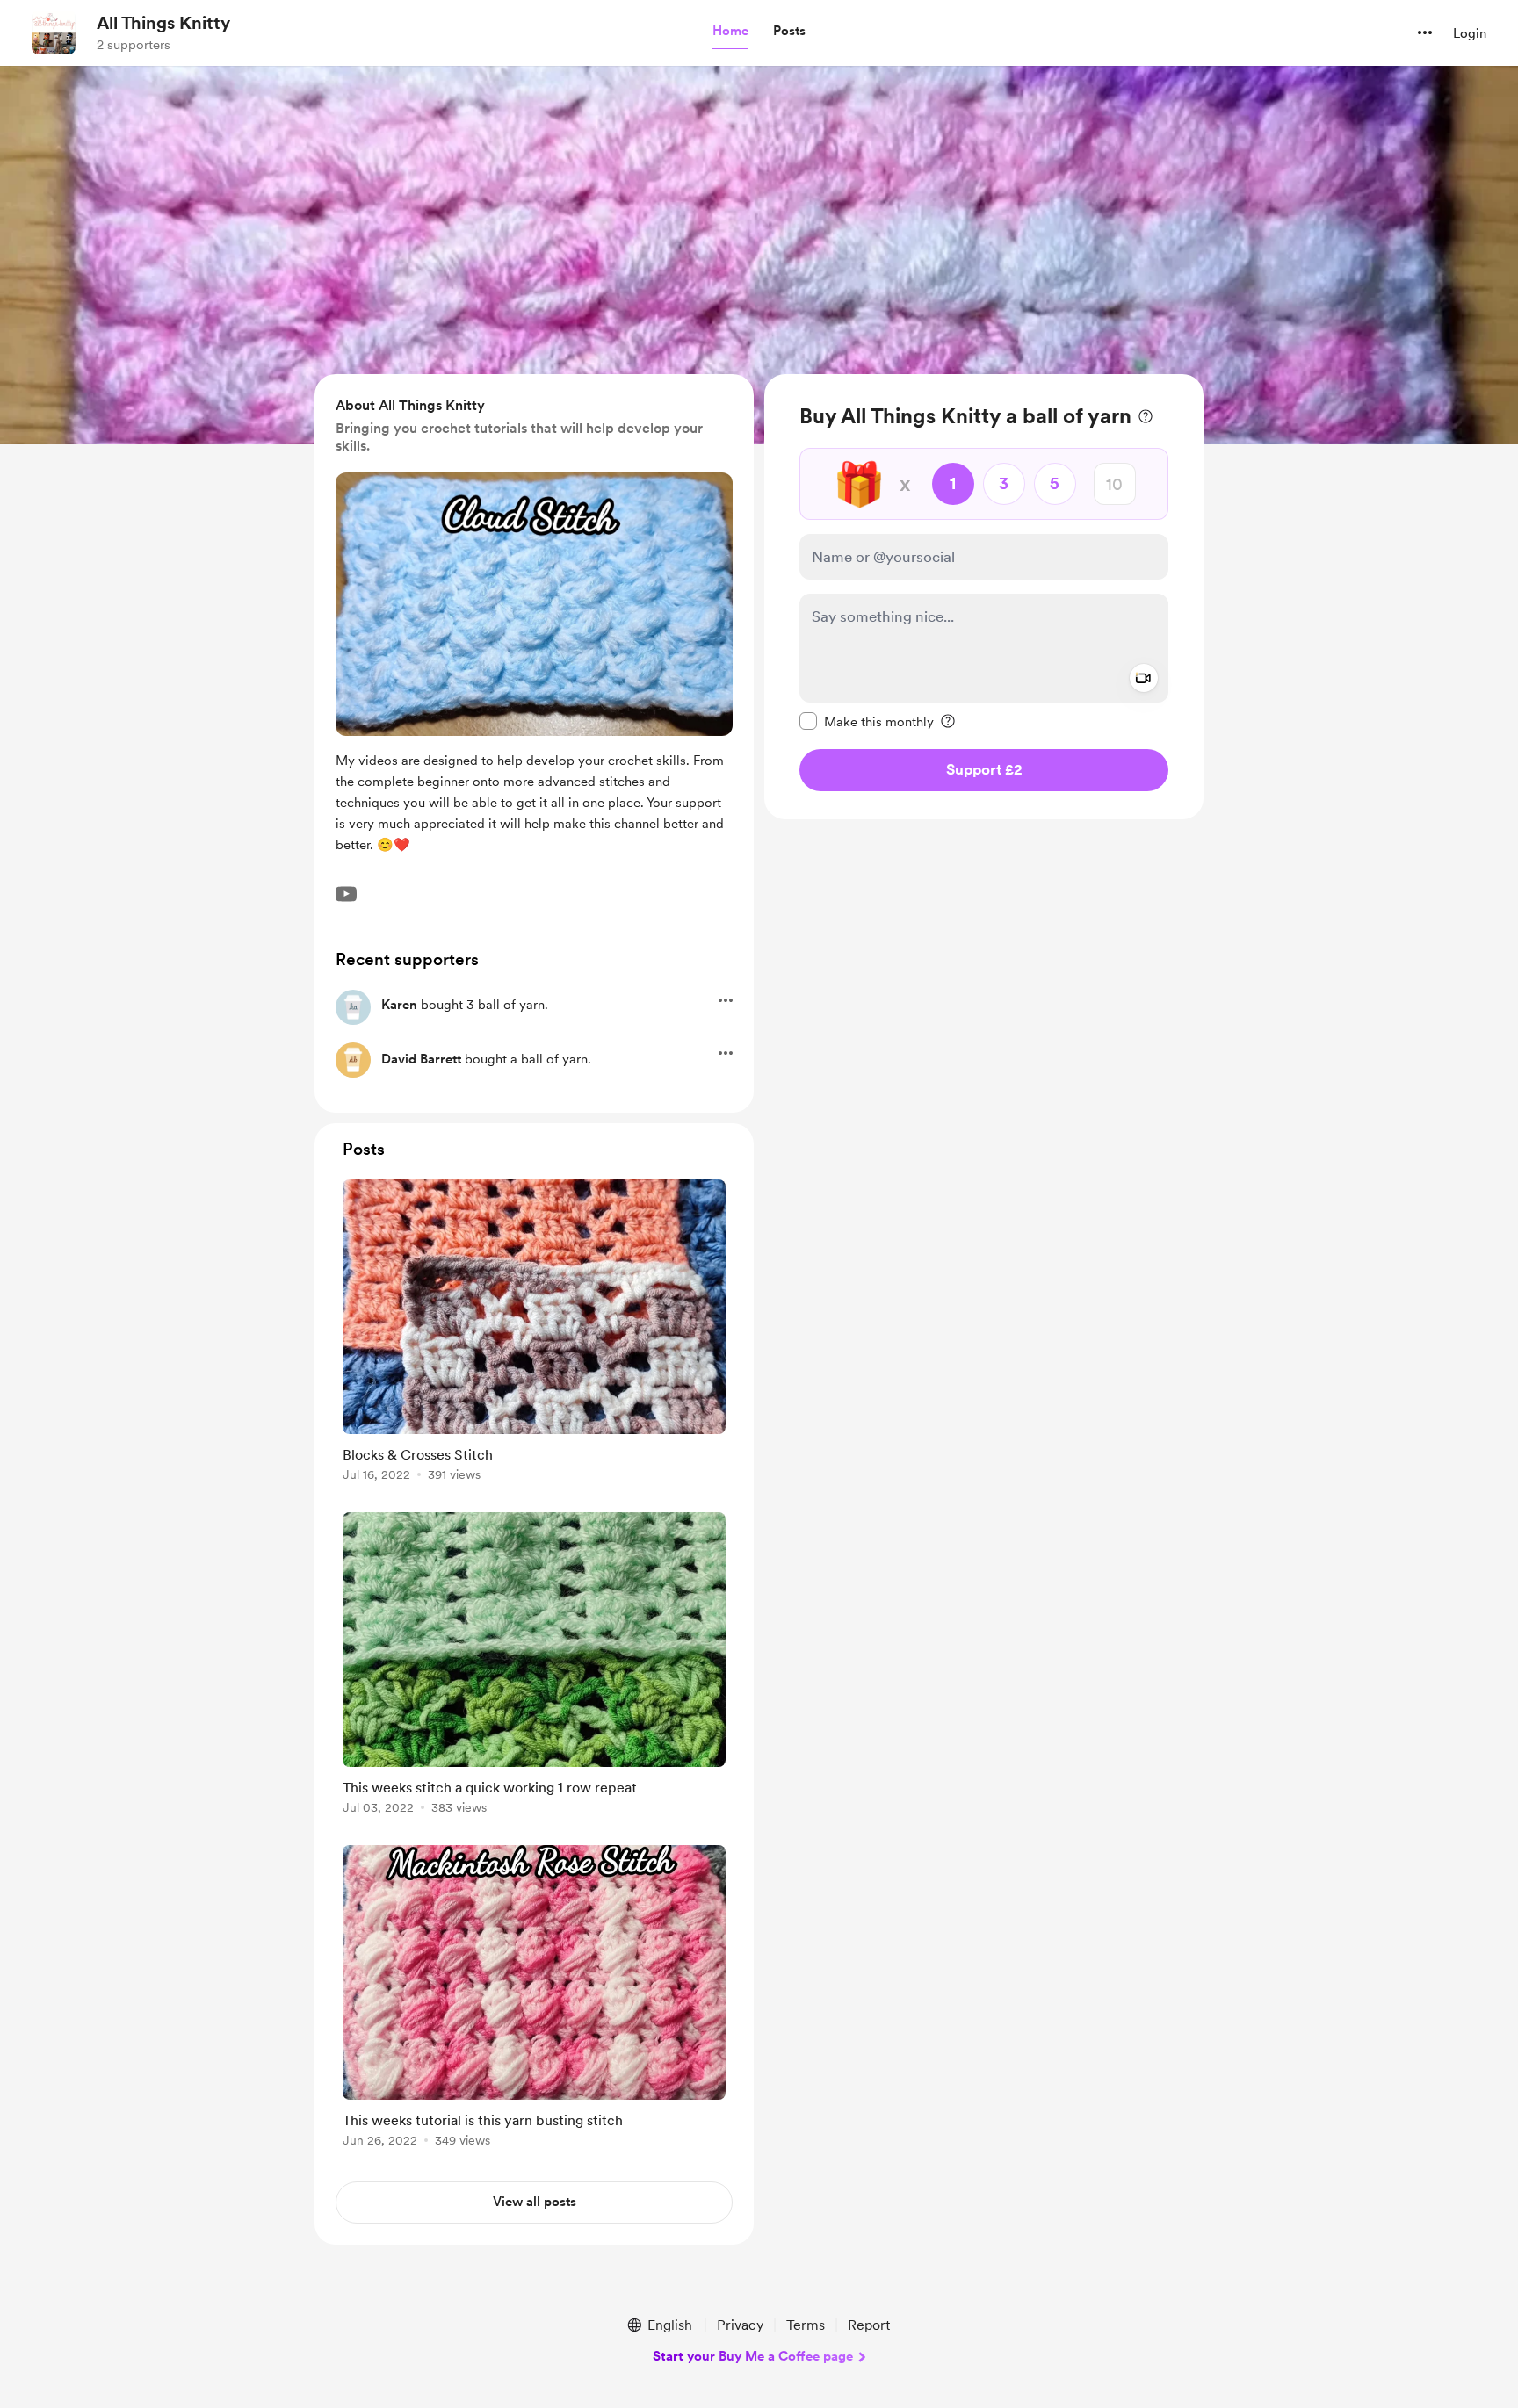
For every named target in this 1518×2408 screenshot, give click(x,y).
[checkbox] (867, 721)
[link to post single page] (534, 1334)
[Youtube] (346, 894)
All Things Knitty (163, 23)
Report (869, 2325)
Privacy (740, 2325)
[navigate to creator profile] (54, 32)
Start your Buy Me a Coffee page (753, 2356)
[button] (730, 32)
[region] (984, 597)
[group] (534, 1334)
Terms (806, 2325)
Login (1470, 33)
